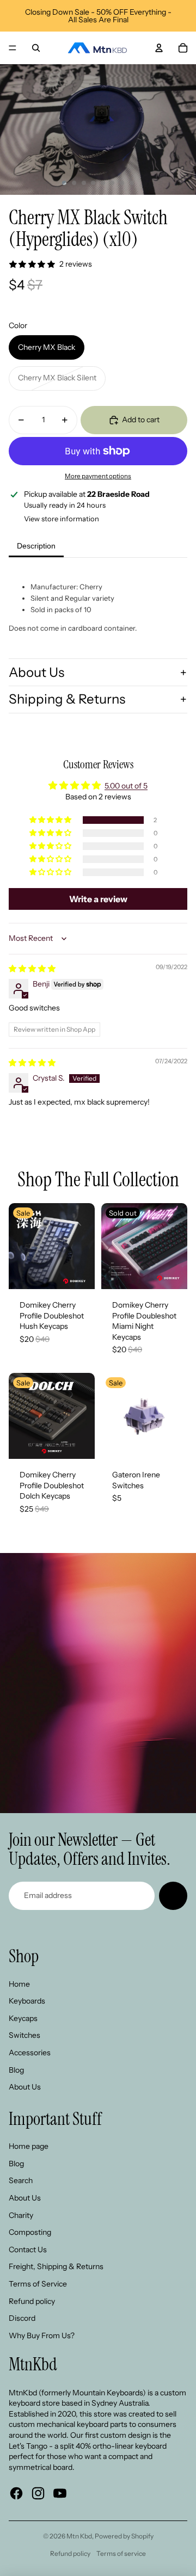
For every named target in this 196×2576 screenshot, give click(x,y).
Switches (24, 2035)
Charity (21, 2215)
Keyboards (27, 2001)
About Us (36, 672)
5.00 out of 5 (126, 786)
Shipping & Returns (67, 699)
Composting (30, 2232)
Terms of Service (38, 2284)
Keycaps (23, 2018)
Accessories (30, 2053)
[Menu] (13, 48)
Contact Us (28, 2250)
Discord (22, 2318)
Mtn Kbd (79, 2536)
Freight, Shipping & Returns (56, 2266)
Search (21, 2180)
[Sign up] (173, 1896)
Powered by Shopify (124, 2536)
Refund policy (32, 2301)
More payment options (98, 476)
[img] (32, 969)
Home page (29, 2146)
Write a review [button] (98, 899)
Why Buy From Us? (42, 2335)
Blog (16, 2070)
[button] (51, 820)
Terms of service (121, 2553)
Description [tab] (36, 546)
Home (19, 1984)
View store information (62, 519)
